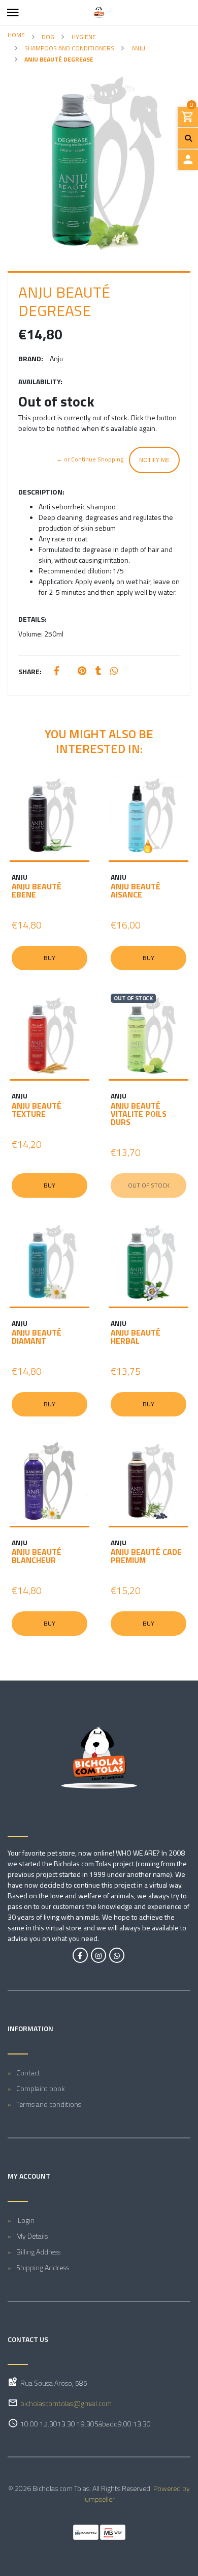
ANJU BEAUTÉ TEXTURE (37, 1110)
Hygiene (84, 37)
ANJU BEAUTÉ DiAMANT (37, 1337)
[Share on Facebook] (57, 671)
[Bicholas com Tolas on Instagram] (98, 1955)
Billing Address (38, 2252)
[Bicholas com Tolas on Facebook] (80, 1955)
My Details (32, 2236)
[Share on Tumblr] (98, 671)
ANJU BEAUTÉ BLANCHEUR (37, 1556)
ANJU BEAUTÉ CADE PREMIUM (146, 1556)
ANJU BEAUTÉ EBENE (37, 890)
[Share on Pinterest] (82, 671)
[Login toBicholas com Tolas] (188, 160)
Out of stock (149, 1185)
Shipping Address (43, 2267)
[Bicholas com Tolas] (99, 13)
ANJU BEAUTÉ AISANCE (136, 890)
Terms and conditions (49, 2104)
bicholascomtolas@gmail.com (66, 2403)
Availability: (40, 381)
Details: (32, 619)
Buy (49, 958)
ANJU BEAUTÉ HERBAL (136, 1337)
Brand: (31, 358)
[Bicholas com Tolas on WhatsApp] (117, 1955)
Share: (30, 671)
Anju (138, 48)
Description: (41, 492)
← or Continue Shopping (90, 459)
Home (16, 35)
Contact (28, 2073)
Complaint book (41, 2088)
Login (25, 2220)
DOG (48, 37)
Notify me (154, 460)
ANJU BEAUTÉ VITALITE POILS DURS (139, 1114)
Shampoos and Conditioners (69, 48)
